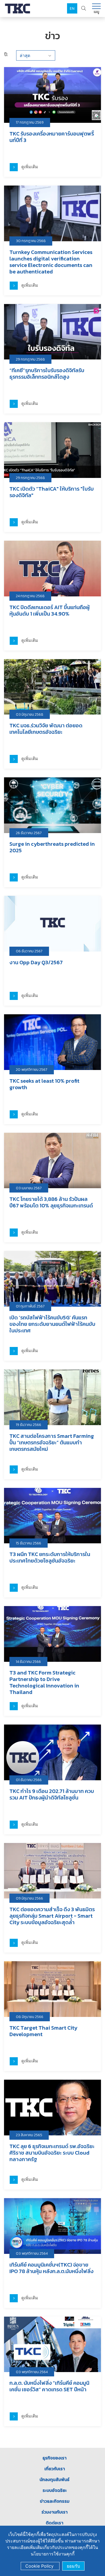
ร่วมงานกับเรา (55, 2512)
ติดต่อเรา (55, 2523)
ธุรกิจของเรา (55, 2458)
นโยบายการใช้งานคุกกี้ (53, 2554)
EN (72, 9)
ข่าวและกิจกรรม (55, 2501)
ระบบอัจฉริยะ (55, 2490)
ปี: (6, 54)
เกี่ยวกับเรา (55, 2469)
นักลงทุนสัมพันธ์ (55, 2479)
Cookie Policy (40, 2566)
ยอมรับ (73, 2566)
